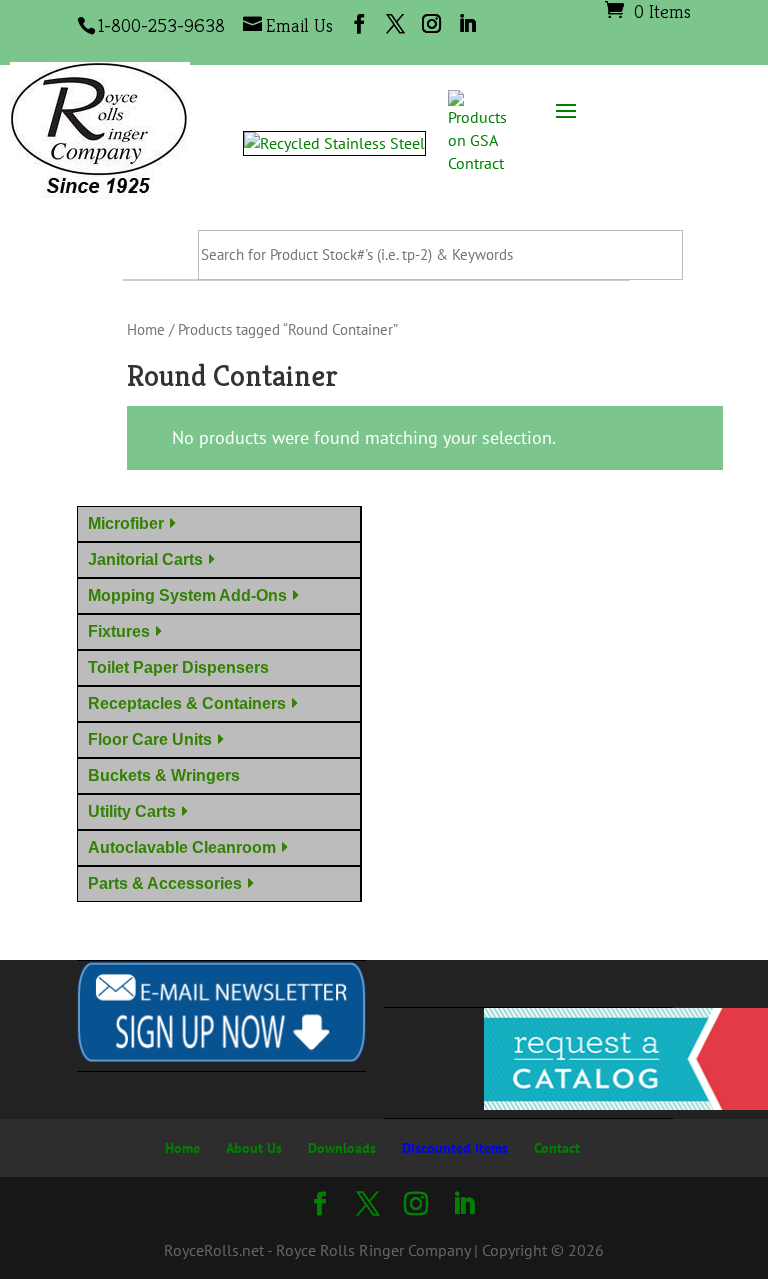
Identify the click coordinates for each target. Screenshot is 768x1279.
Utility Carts (132, 811)
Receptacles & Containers (187, 703)
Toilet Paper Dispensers (182, 667)
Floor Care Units (150, 739)
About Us (254, 1148)
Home (146, 329)
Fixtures (119, 631)
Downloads (342, 1148)
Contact (557, 1148)
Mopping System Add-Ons (187, 595)
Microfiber (126, 523)
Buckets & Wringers (168, 775)
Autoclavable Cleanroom (182, 847)
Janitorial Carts (145, 559)
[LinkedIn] (467, 24)
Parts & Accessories (165, 883)
